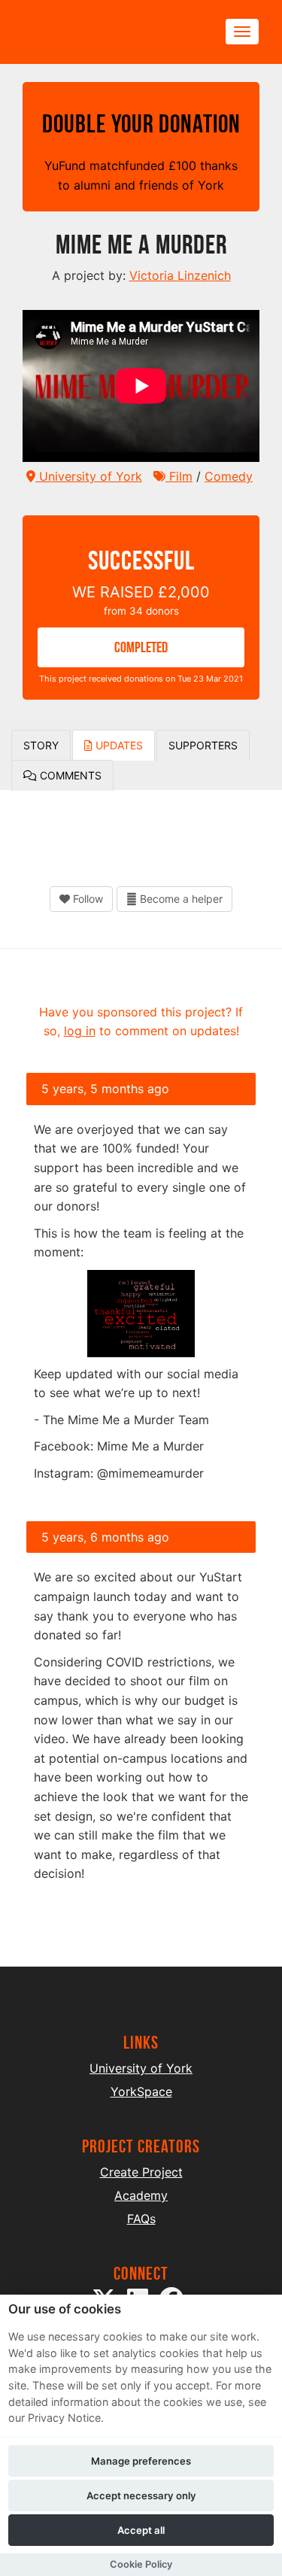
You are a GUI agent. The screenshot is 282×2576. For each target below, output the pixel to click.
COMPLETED (141, 647)
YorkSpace (141, 2091)
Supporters (203, 745)
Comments (69, 775)
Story (41, 745)
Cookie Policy (141, 2564)
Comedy (229, 476)
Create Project (141, 2172)
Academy (141, 2195)
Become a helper (180, 899)
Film (179, 476)
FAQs (141, 2219)
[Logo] (95, 32)
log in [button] (80, 1031)
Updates (118, 745)
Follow (86, 899)
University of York (89, 476)
